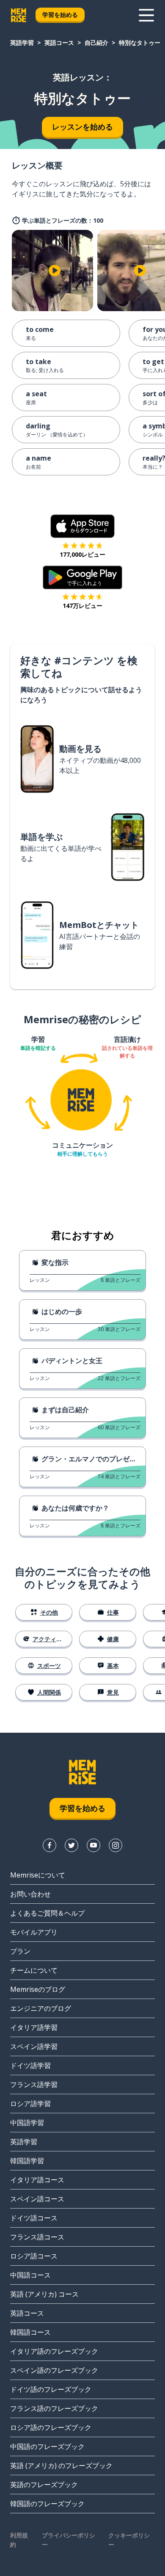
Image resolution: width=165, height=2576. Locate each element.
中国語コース (30, 2275)
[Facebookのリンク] (49, 1845)
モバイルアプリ (34, 1932)
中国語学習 (27, 2123)
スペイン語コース (37, 2199)
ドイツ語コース (34, 2218)
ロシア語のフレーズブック (51, 2427)
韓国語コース (30, 2332)
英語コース (59, 43)
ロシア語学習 (30, 2104)
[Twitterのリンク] (71, 1845)
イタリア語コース (37, 2180)
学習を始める (60, 15)
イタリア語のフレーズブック (54, 2351)
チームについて (34, 1970)
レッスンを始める (82, 127)
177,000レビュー (82, 554)
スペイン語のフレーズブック (54, 2370)
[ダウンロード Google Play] (83, 577)
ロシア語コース (34, 2256)
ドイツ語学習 (30, 2065)
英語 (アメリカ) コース (44, 2294)
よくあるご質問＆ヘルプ (47, 1913)
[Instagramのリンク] (115, 1845)
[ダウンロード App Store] (83, 526)
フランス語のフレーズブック (54, 2408)
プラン (20, 1951)
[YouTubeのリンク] (93, 1845)
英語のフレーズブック (44, 2485)
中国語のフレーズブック (47, 2446)
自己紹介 (96, 43)
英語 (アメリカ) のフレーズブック (61, 2466)
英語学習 (22, 43)
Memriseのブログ (38, 1989)
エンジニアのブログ (41, 2008)
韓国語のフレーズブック (47, 2504)
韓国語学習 (27, 2161)
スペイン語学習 (34, 2046)
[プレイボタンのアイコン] (55, 271)
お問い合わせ (30, 1894)
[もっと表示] (146, 15)
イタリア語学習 (34, 2027)
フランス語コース (37, 2237)
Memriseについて (38, 1875)
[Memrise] (19, 15)
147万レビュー (82, 606)
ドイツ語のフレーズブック (51, 2389)
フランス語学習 (34, 2085)
